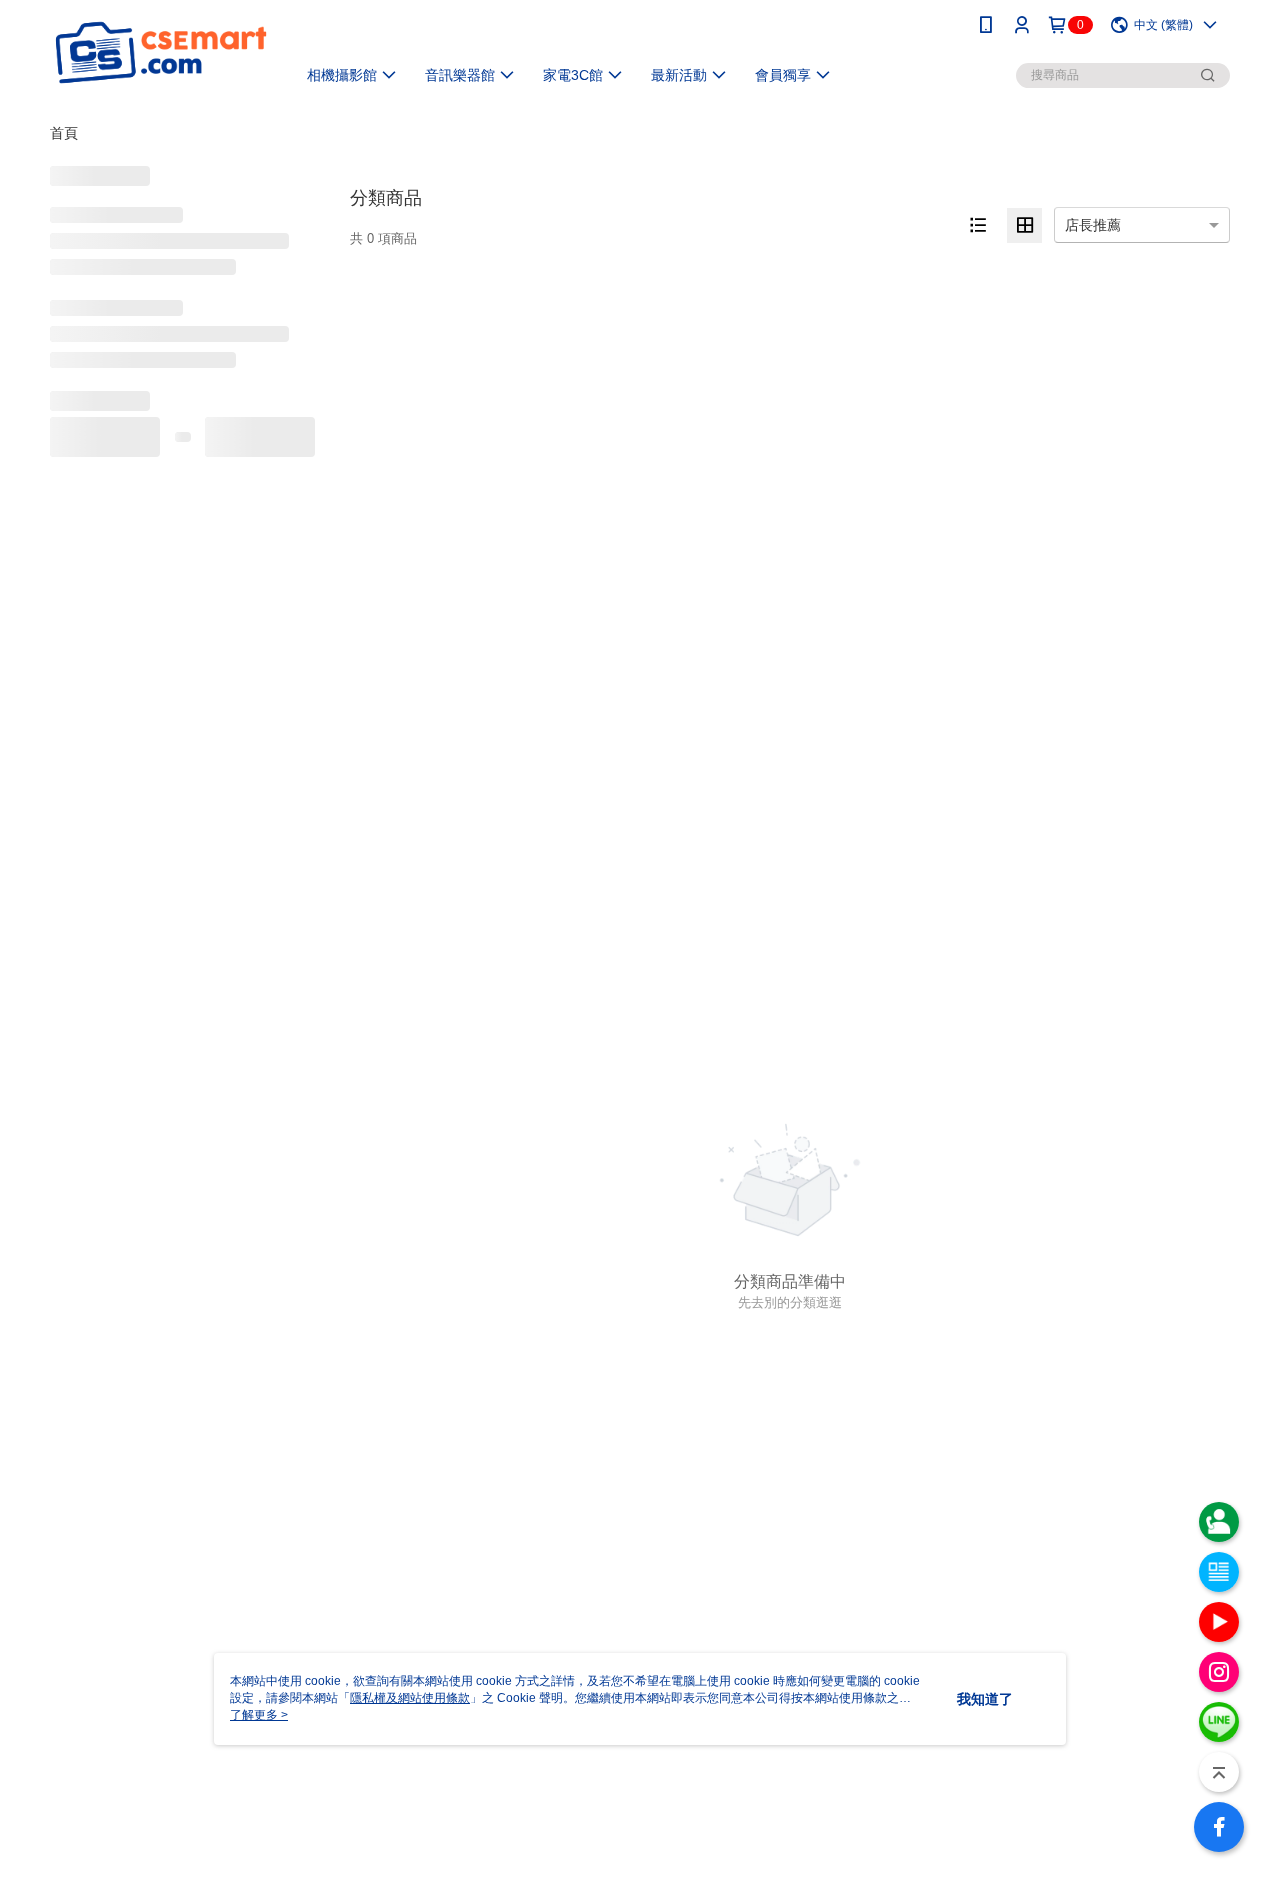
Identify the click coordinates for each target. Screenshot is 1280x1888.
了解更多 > (259, 1715)
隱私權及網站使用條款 (410, 1698)
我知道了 (985, 1699)
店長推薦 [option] (1093, 225)
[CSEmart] (161, 52)
